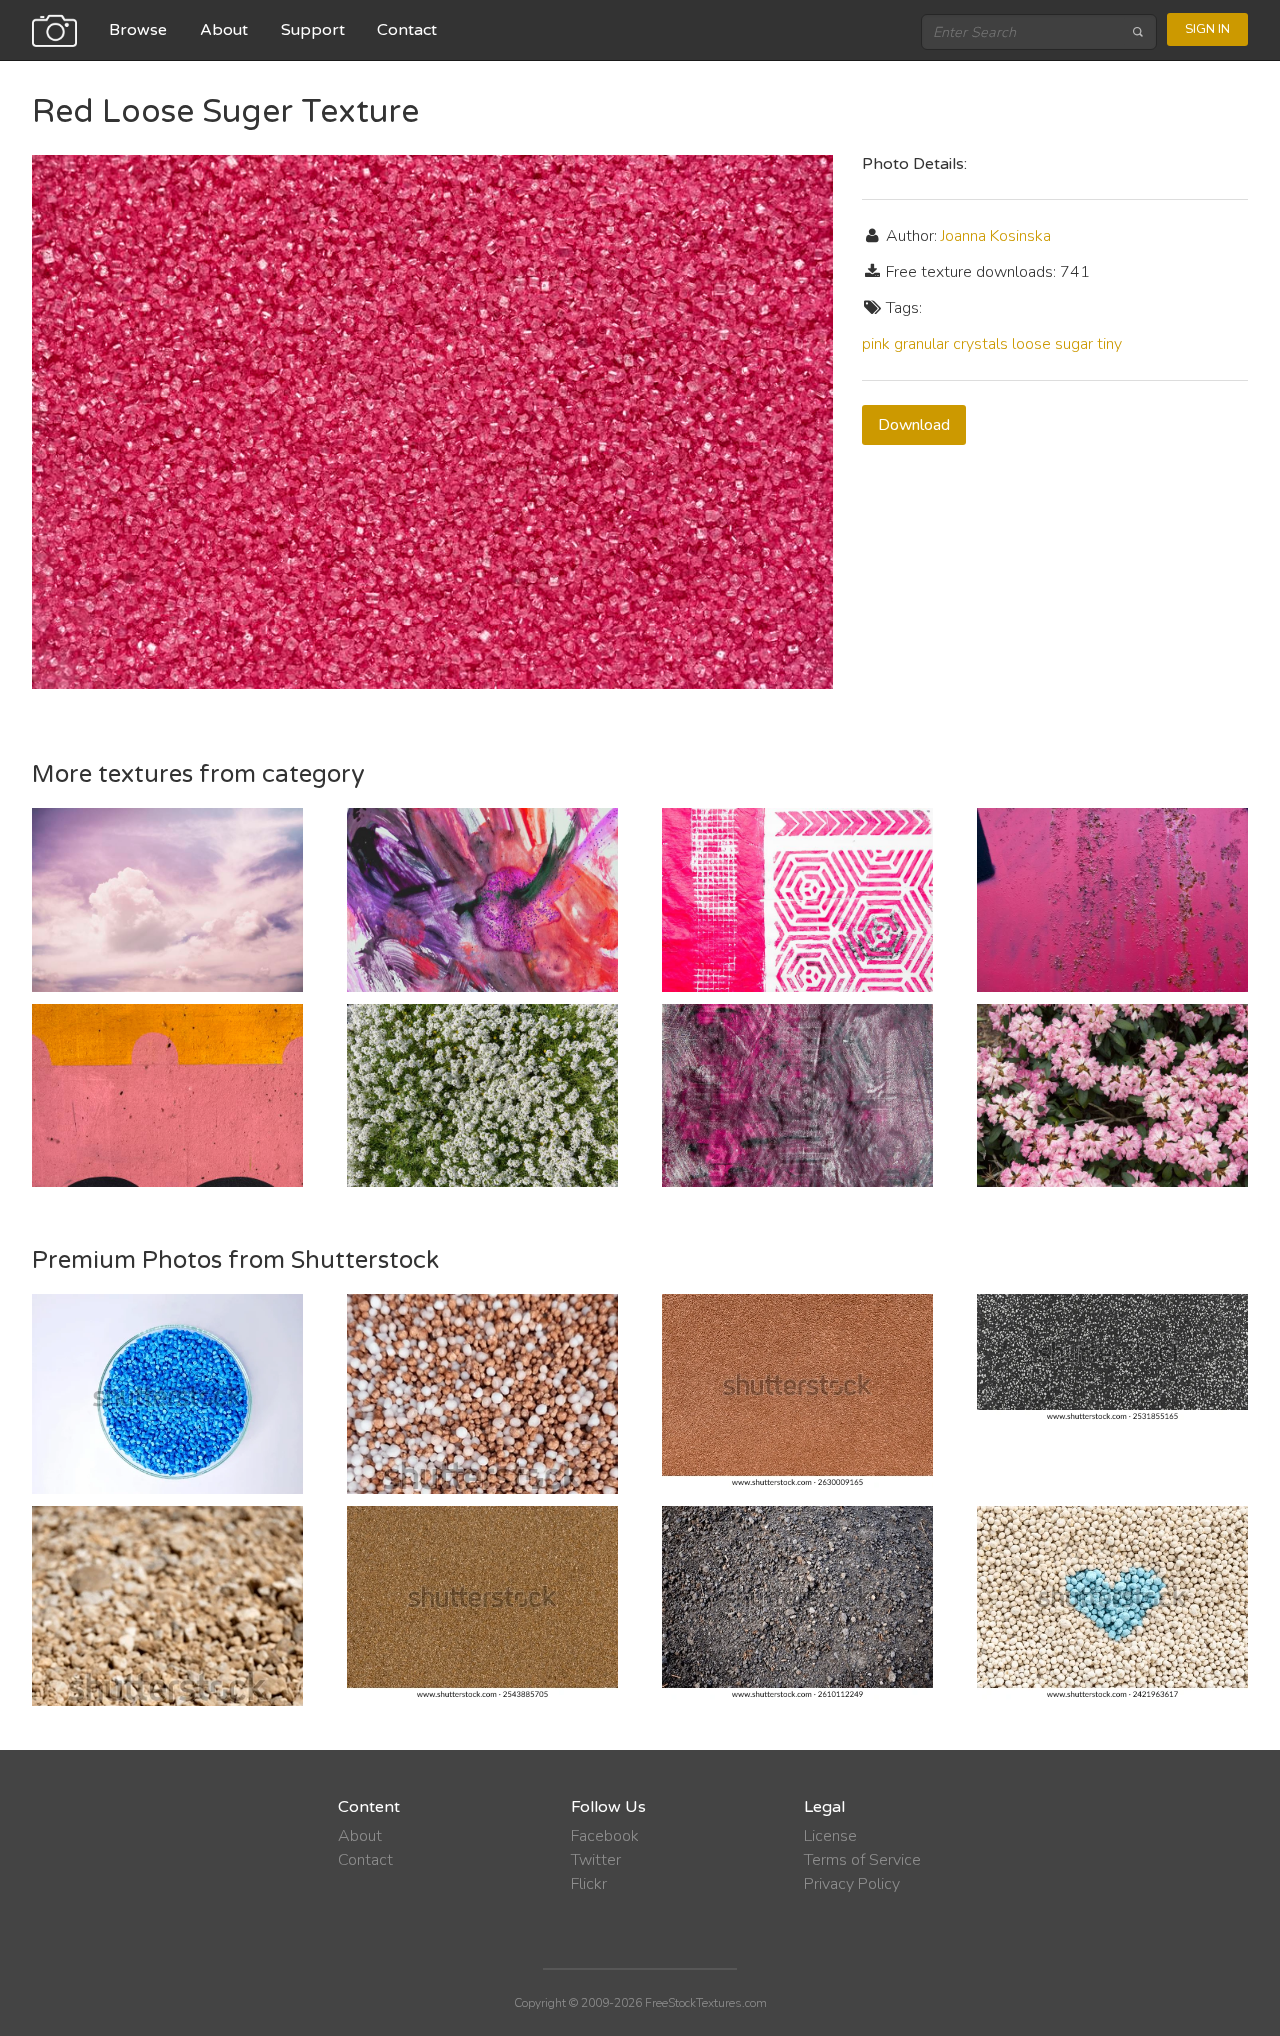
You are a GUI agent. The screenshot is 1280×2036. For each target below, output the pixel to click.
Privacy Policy (852, 1884)
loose (1031, 344)
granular (921, 344)
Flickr (589, 1884)
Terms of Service (862, 1860)
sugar (1074, 344)
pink (876, 344)
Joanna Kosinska (996, 236)
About (224, 30)
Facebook (605, 1836)
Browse (138, 30)
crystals (980, 344)
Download (914, 425)
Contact (407, 30)
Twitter (596, 1860)
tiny (1109, 344)
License (830, 1836)
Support (313, 30)
